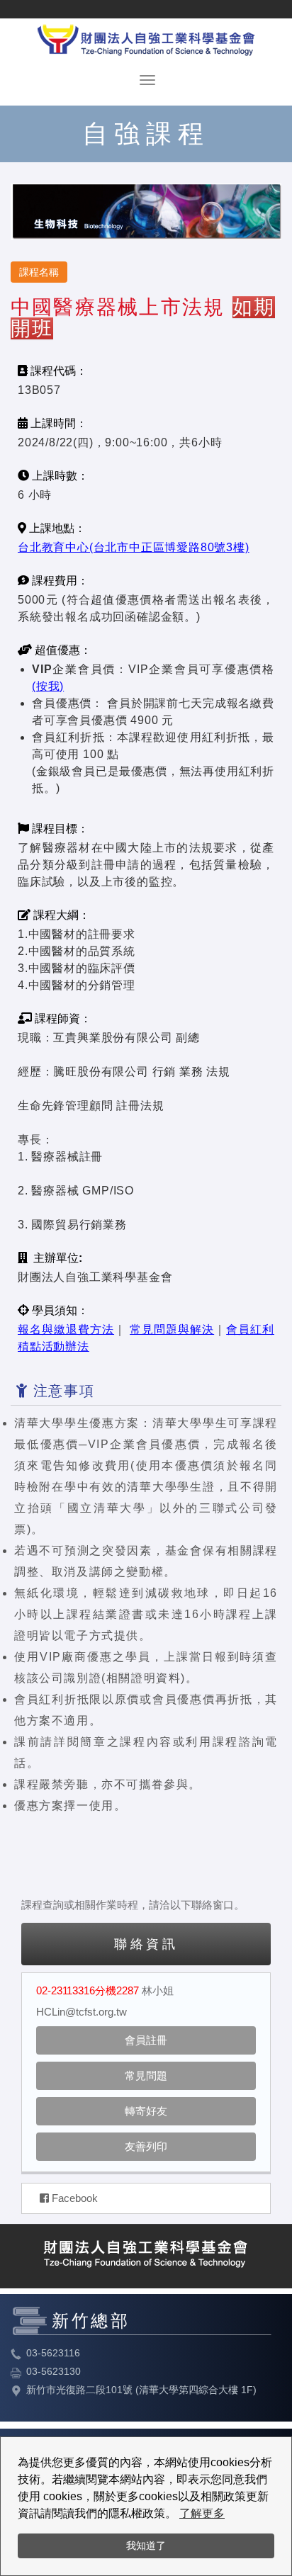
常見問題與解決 (172, 1329)
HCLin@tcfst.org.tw (82, 2012)
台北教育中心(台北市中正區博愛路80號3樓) (134, 547)
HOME (146, 37)
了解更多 (202, 2513)
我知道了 (146, 2546)
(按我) (48, 686)
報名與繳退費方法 (66, 1329)
